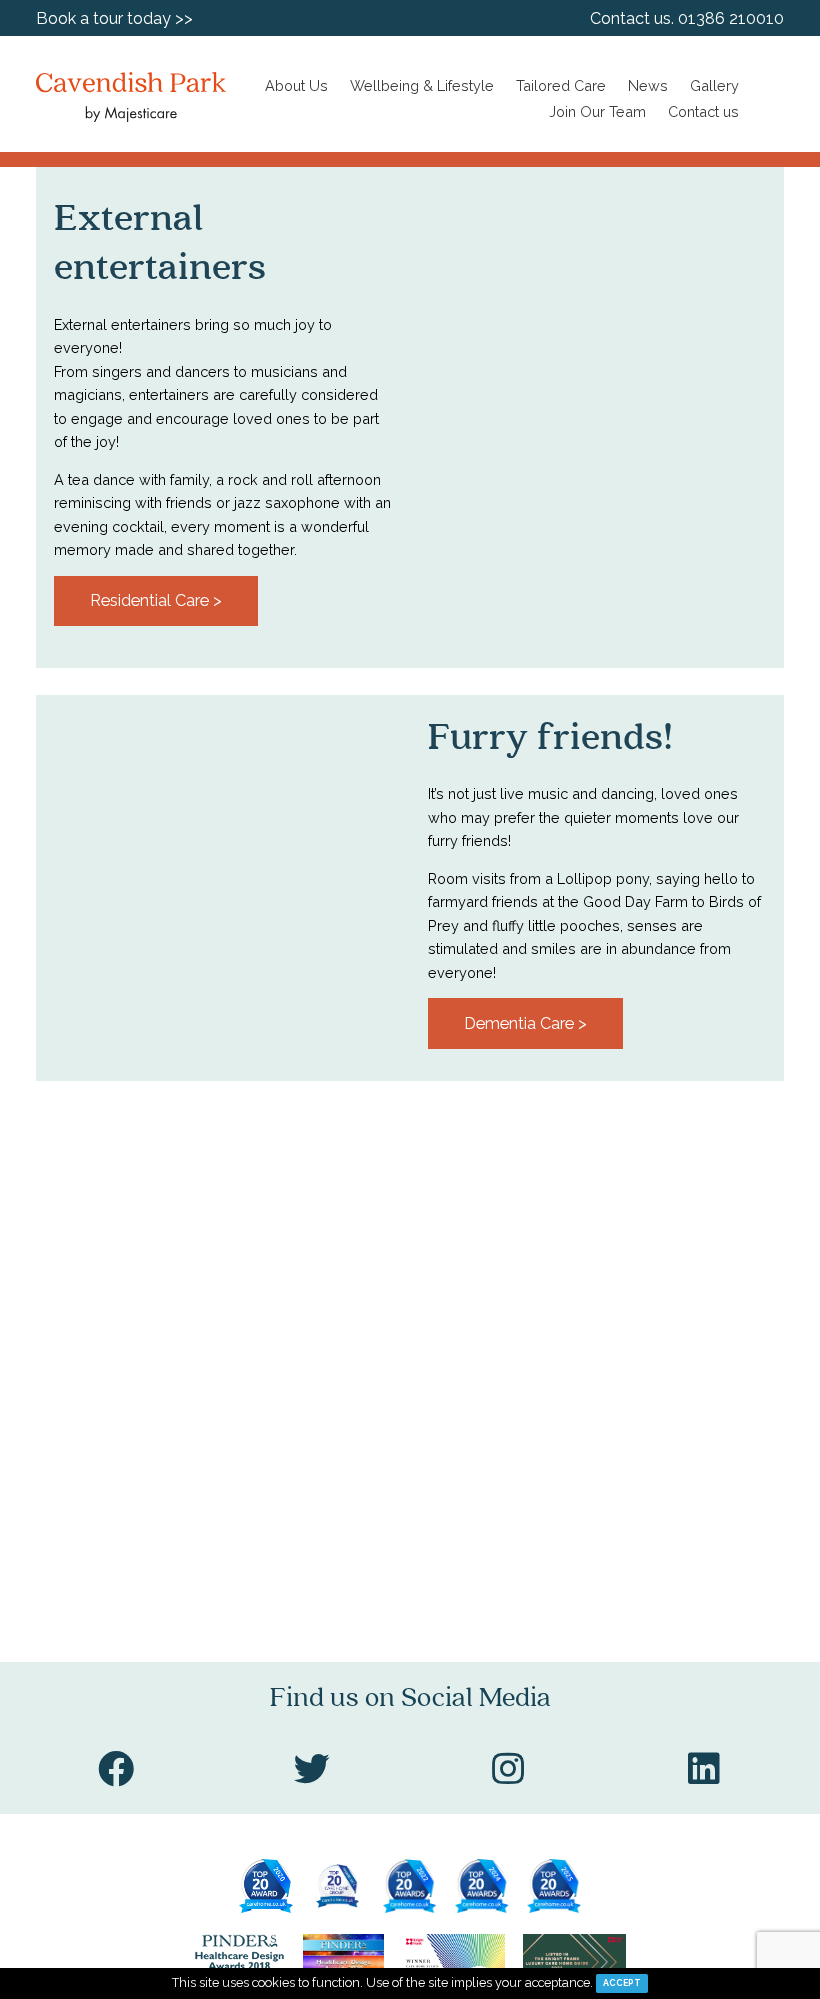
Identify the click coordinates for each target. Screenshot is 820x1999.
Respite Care (100, 288)
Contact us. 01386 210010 (687, 18)
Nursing (101, 157)
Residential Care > (156, 600)
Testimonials (124, 331)
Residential (117, 192)
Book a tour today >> (114, 18)
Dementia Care (109, 236)
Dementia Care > (525, 1023)
